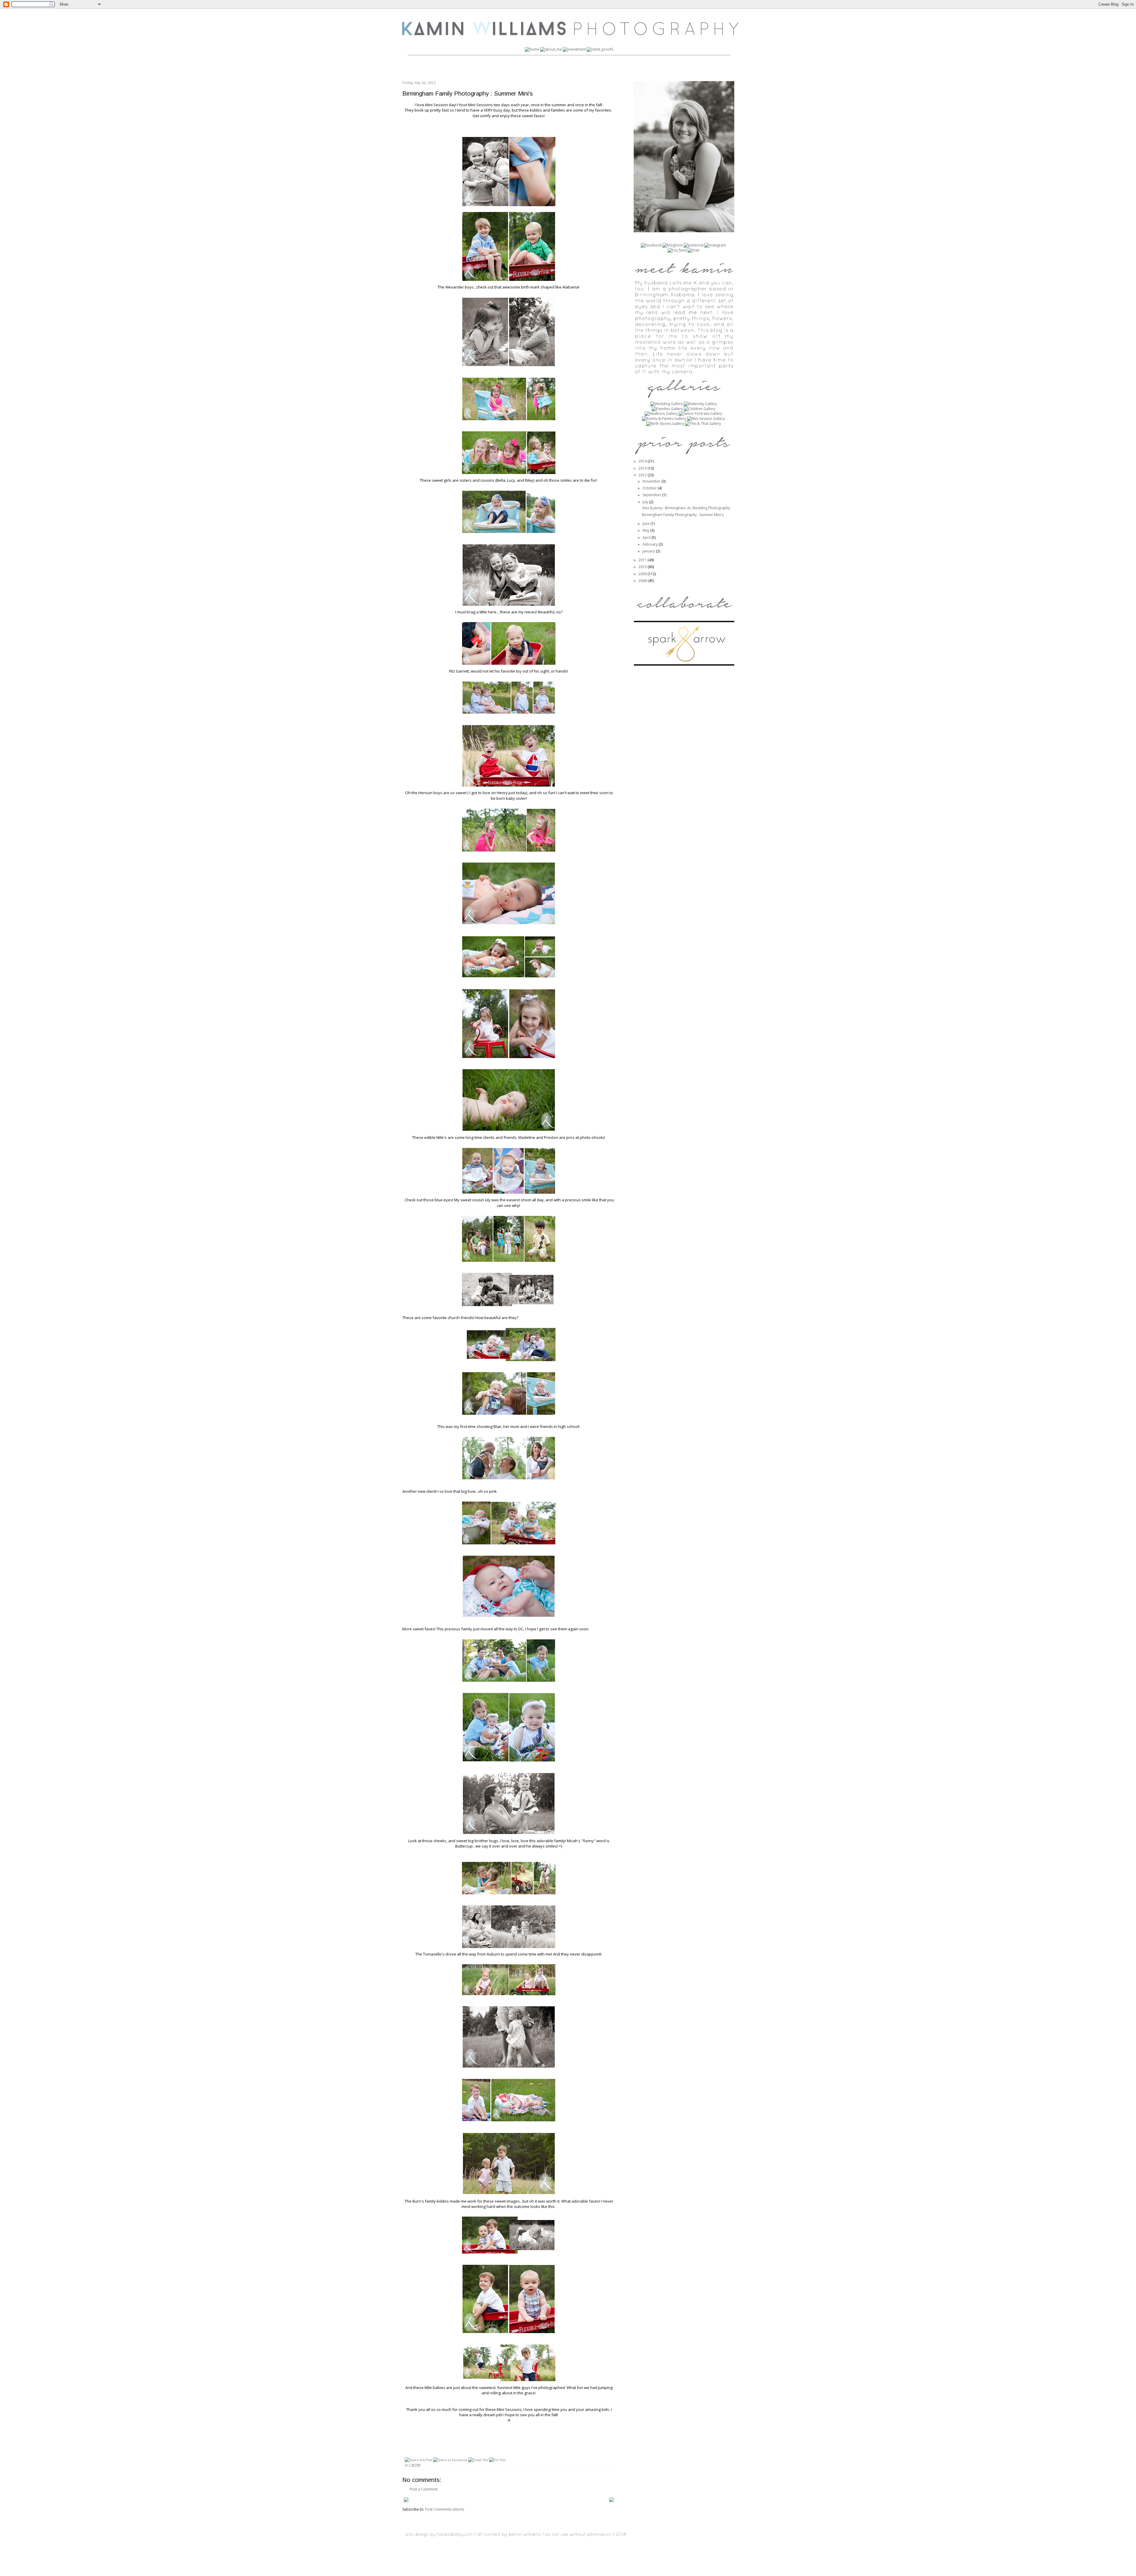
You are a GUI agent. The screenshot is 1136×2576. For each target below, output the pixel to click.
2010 (643, 567)
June (647, 524)
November (652, 481)
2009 (643, 574)
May (646, 530)
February (651, 544)
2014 (643, 461)
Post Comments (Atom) (444, 2509)
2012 (643, 475)
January (649, 551)
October (650, 488)
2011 (643, 560)
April (647, 537)
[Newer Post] (406, 2501)
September (652, 495)
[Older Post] (611, 2501)
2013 (643, 468)
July (646, 502)
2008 (643, 581)
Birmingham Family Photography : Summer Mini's (683, 515)
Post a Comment (424, 2489)
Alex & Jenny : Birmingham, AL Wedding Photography (686, 508)
